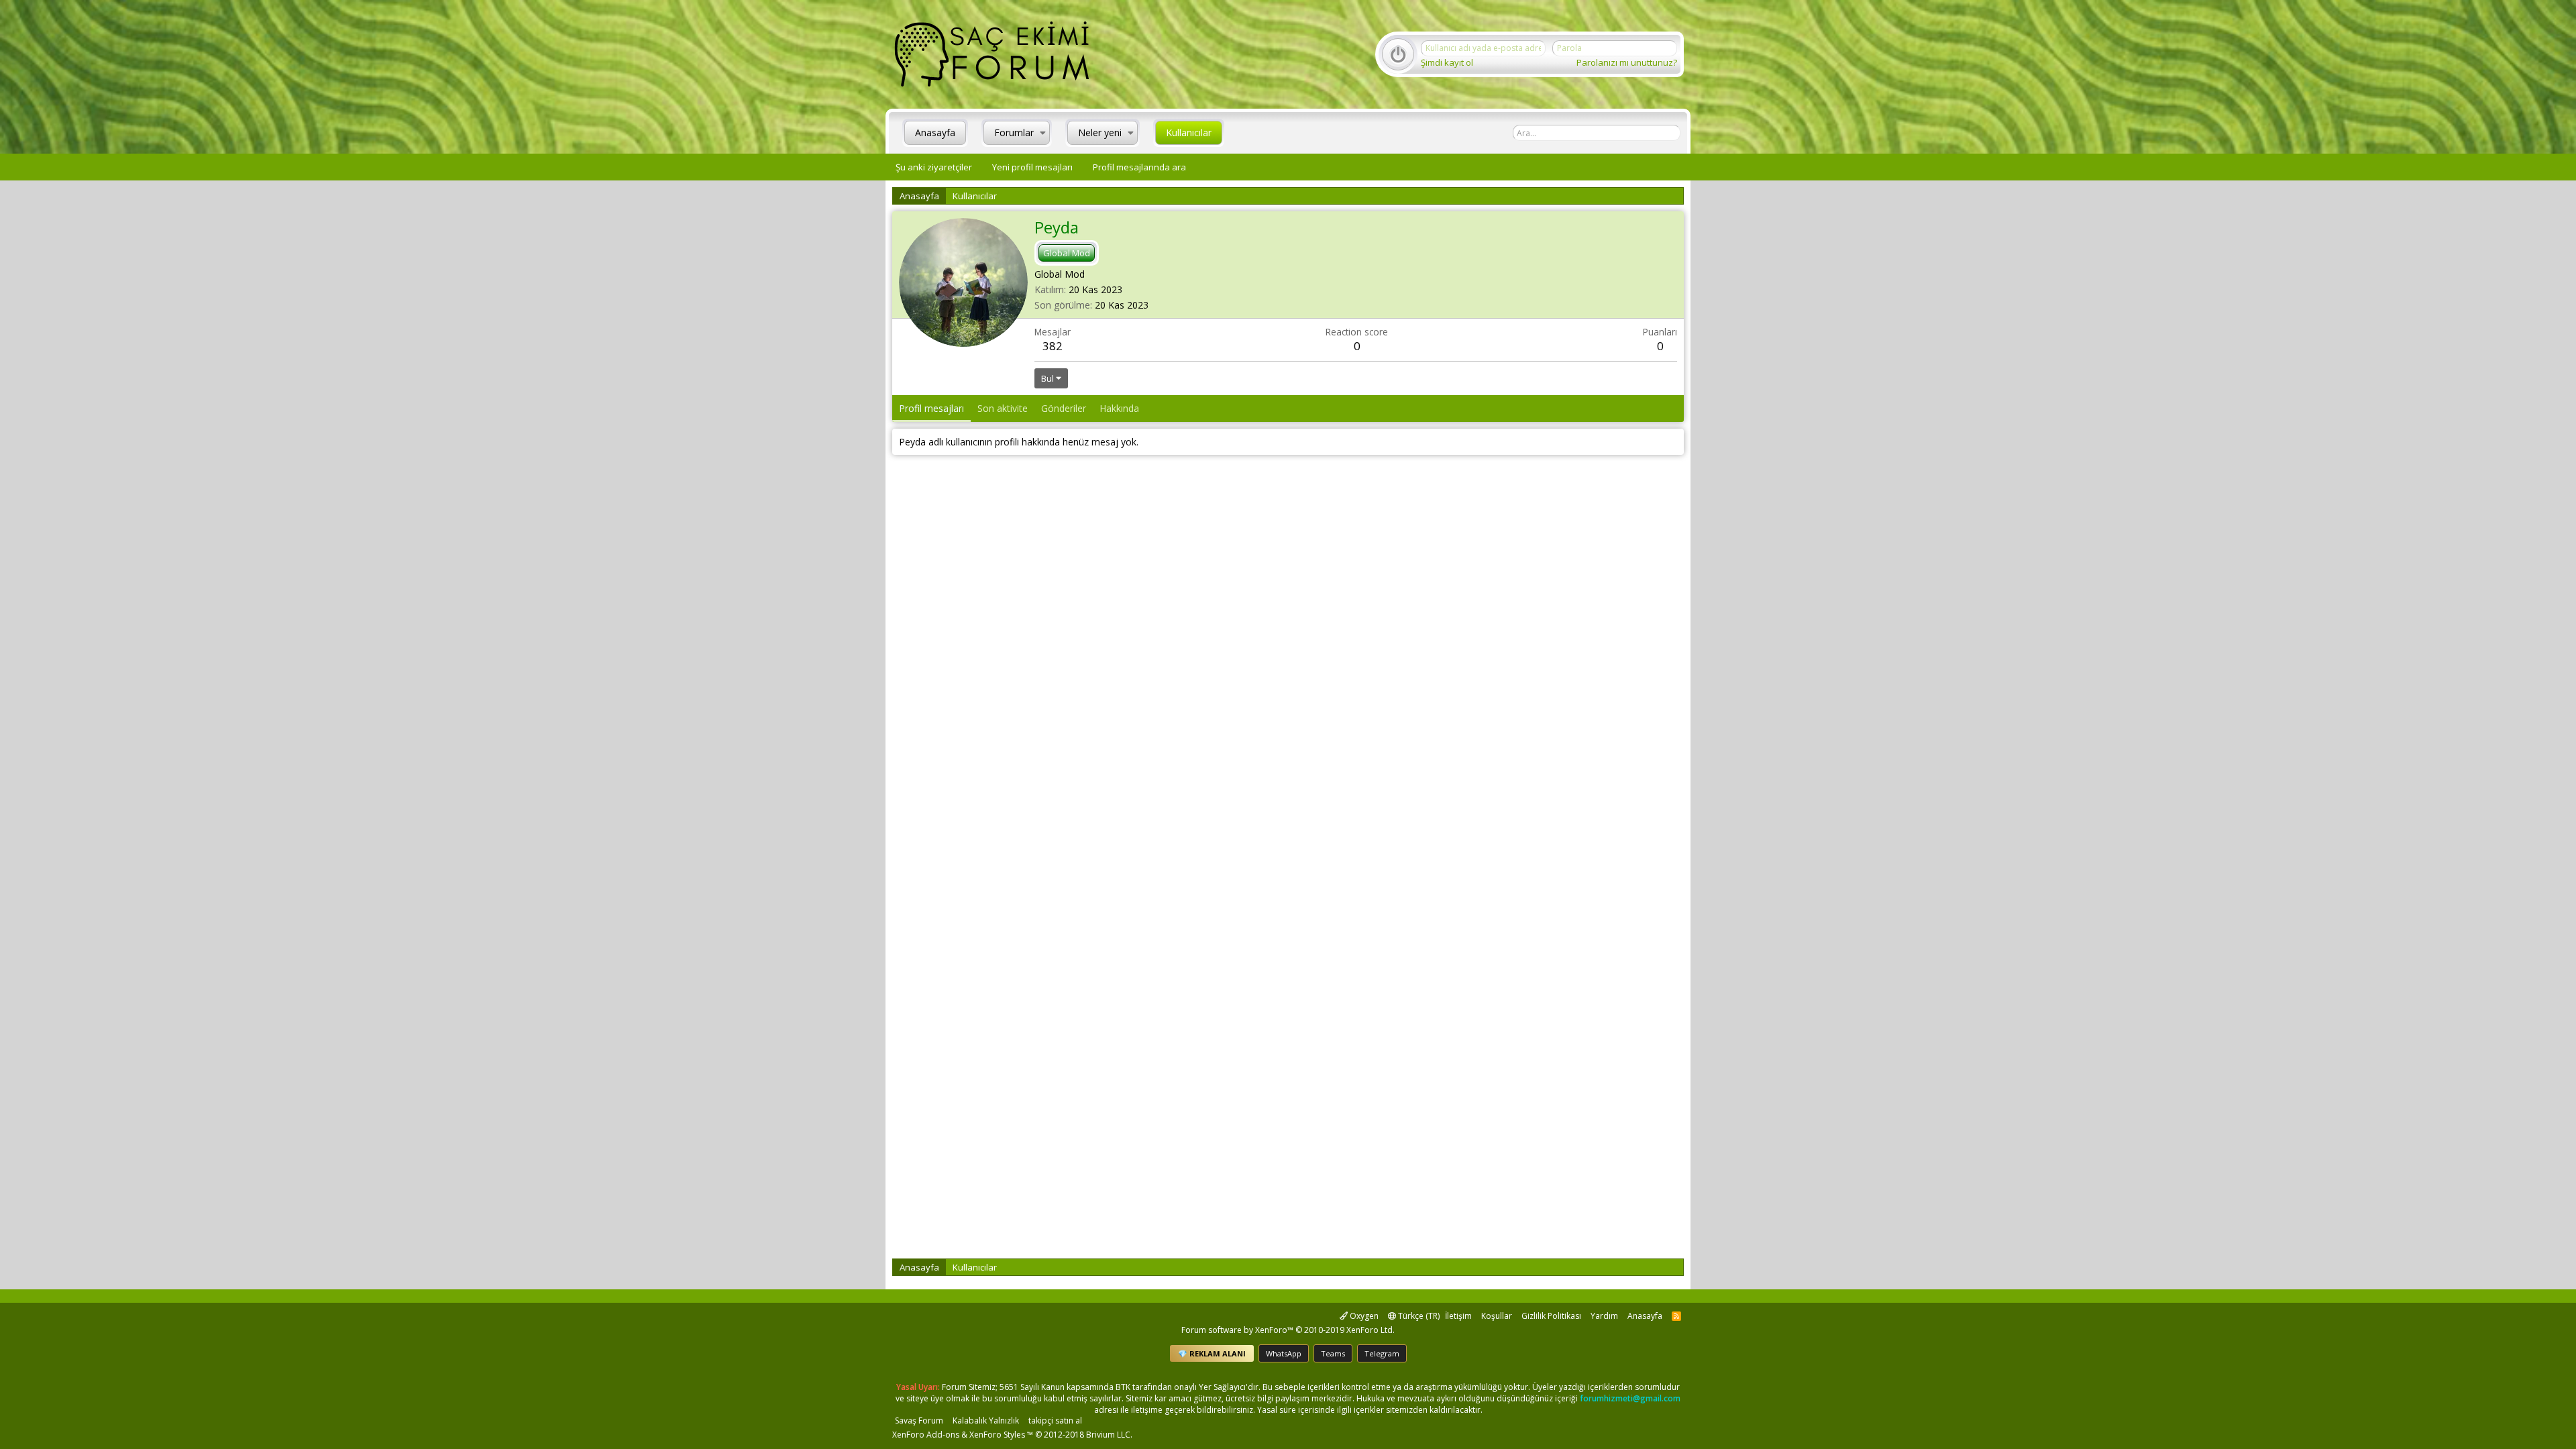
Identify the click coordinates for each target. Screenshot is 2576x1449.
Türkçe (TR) (1418, 1316)
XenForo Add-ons (926, 1435)
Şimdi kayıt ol (1447, 62)
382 (1053, 346)
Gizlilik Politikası (1551, 1316)
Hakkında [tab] (1119, 408)
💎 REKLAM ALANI (1212, 1353)
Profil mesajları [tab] (931, 408)
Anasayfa (935, 132)
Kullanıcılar (1189, 132)
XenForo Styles (997, 1435)
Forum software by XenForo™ (1288, 1330)
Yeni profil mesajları (1032, 167)
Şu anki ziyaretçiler (934, 167)
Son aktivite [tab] (1003, 408)
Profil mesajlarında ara (1139, 167)
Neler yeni (1100, 132)
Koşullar (1497, 1316)
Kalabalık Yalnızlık (986, 1420)
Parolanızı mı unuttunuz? (1627, 62)
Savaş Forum (919, 1420)
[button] (1043, 133)
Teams (1333, 1353)
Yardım (1604, 1316)
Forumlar (1014, 132)
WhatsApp (1284, 1353)
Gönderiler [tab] (1064, 408)
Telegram (1382, 1353)
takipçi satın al (1055, 1420)
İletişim (1458, 1316)
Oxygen (1363, 1316)
